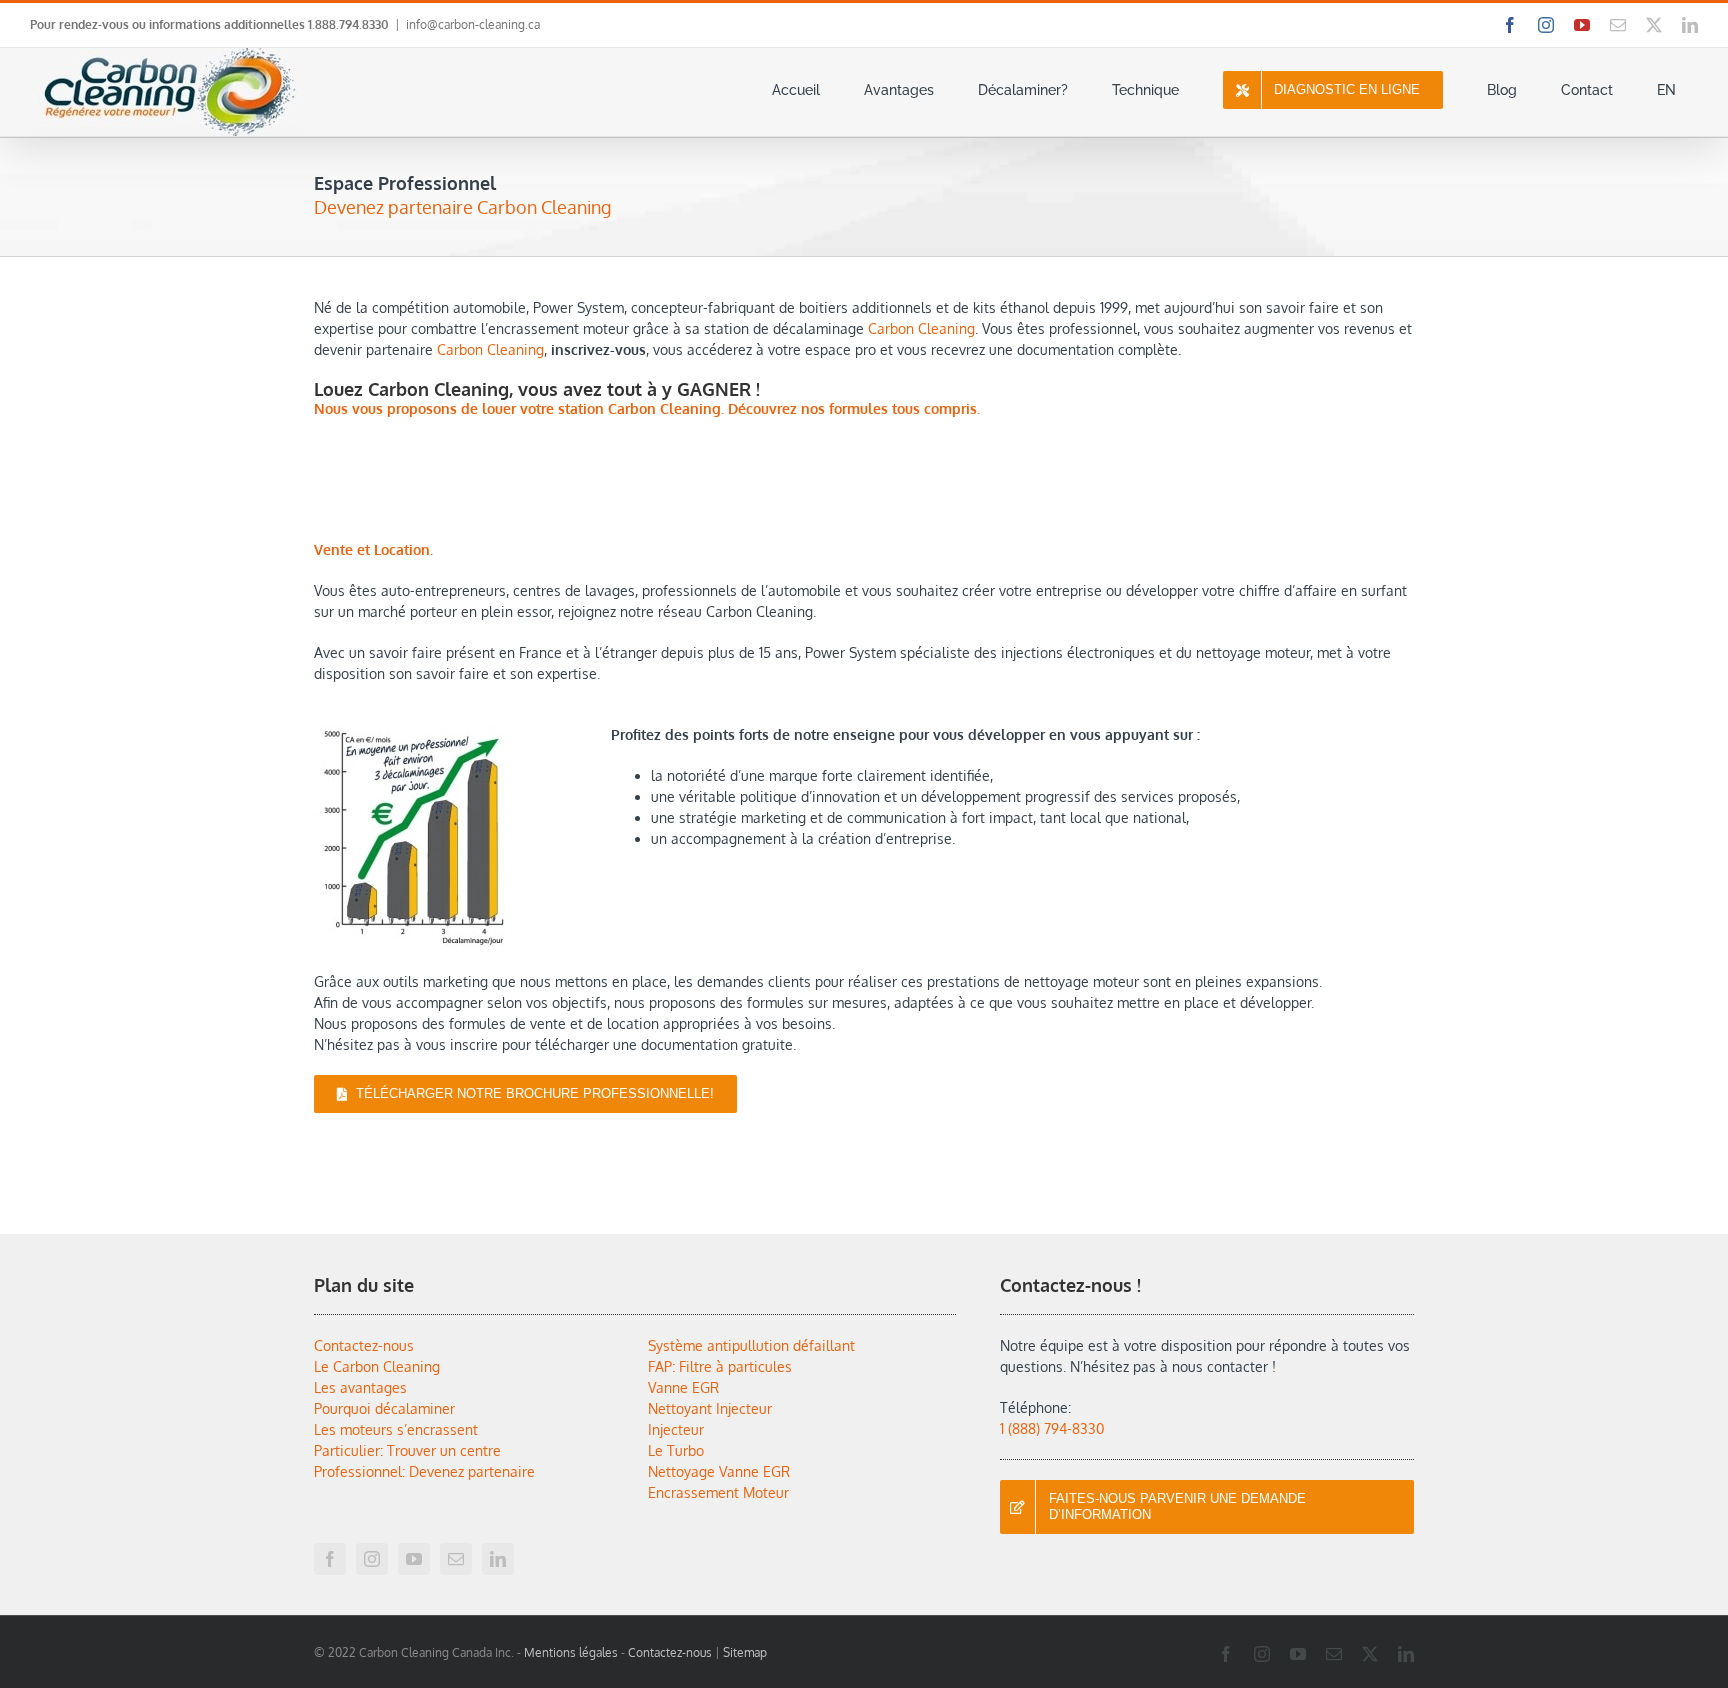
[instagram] (372, 1559)
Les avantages (360, 1387)
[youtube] (414, 1559)
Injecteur (676, 1429)
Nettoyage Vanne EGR (719, 1471)
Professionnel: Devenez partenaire (424, 1471)
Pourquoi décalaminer (384, 1408)
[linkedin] (498, 1559)
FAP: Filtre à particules (720, 1366)
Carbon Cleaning (921, 328)
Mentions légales (571, 1652)
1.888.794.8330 (348, 24)
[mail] (456, 1559)
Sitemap (745, 1652)
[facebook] (330, 1559)
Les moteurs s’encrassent (396, 1429)
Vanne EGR (683, 1387)
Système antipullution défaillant (751, 1345)
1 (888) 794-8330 (1052, 1428)
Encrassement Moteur (718, 1492)
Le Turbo (676, 1450)
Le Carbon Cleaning (377, 1366)
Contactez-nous (364, 1345)
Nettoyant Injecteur (710, 1408)
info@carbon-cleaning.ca (473, 24)
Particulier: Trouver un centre (407, 1450)
